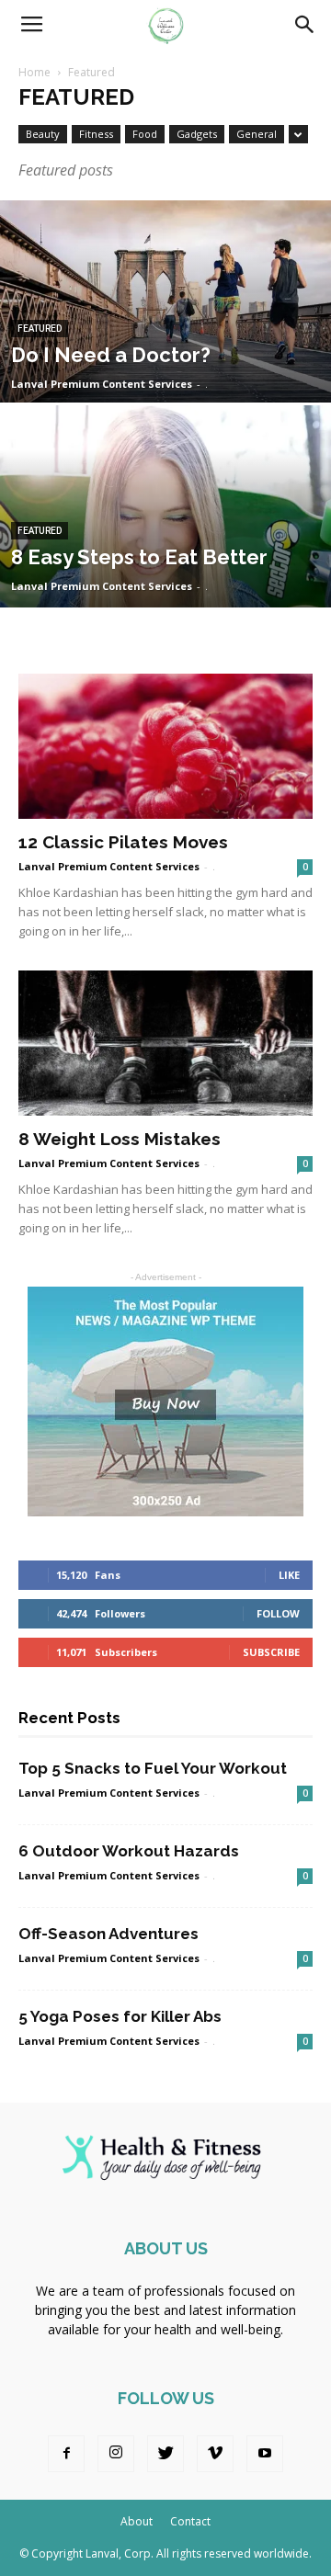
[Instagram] (116, 2454)
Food (145, 134)
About (137, 2521)
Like (289, 1575)
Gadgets (197, 134)
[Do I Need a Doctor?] (165, 343)
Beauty (43, 134)
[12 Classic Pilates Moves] (165, 746)
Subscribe (271, 1652)
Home (34, 72)
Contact (190, 2521)
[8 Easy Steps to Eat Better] (165, 548)
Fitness (96, 134)
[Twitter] (165, 2454)
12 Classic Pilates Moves (123, 842)
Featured (40, 329)
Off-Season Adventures (108, 1934)
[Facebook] (66, 2454)
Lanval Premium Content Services (102, 384)
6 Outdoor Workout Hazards (129, 1851)
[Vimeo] (215, 2454)
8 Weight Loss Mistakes (120, 1139)
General (257, 134)
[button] (305, 25)
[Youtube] (265, 2454)
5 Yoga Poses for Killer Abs (120, 2016)
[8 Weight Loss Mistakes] (165, 1043)
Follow (278, 1613)
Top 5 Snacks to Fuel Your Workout (153, 1768)
